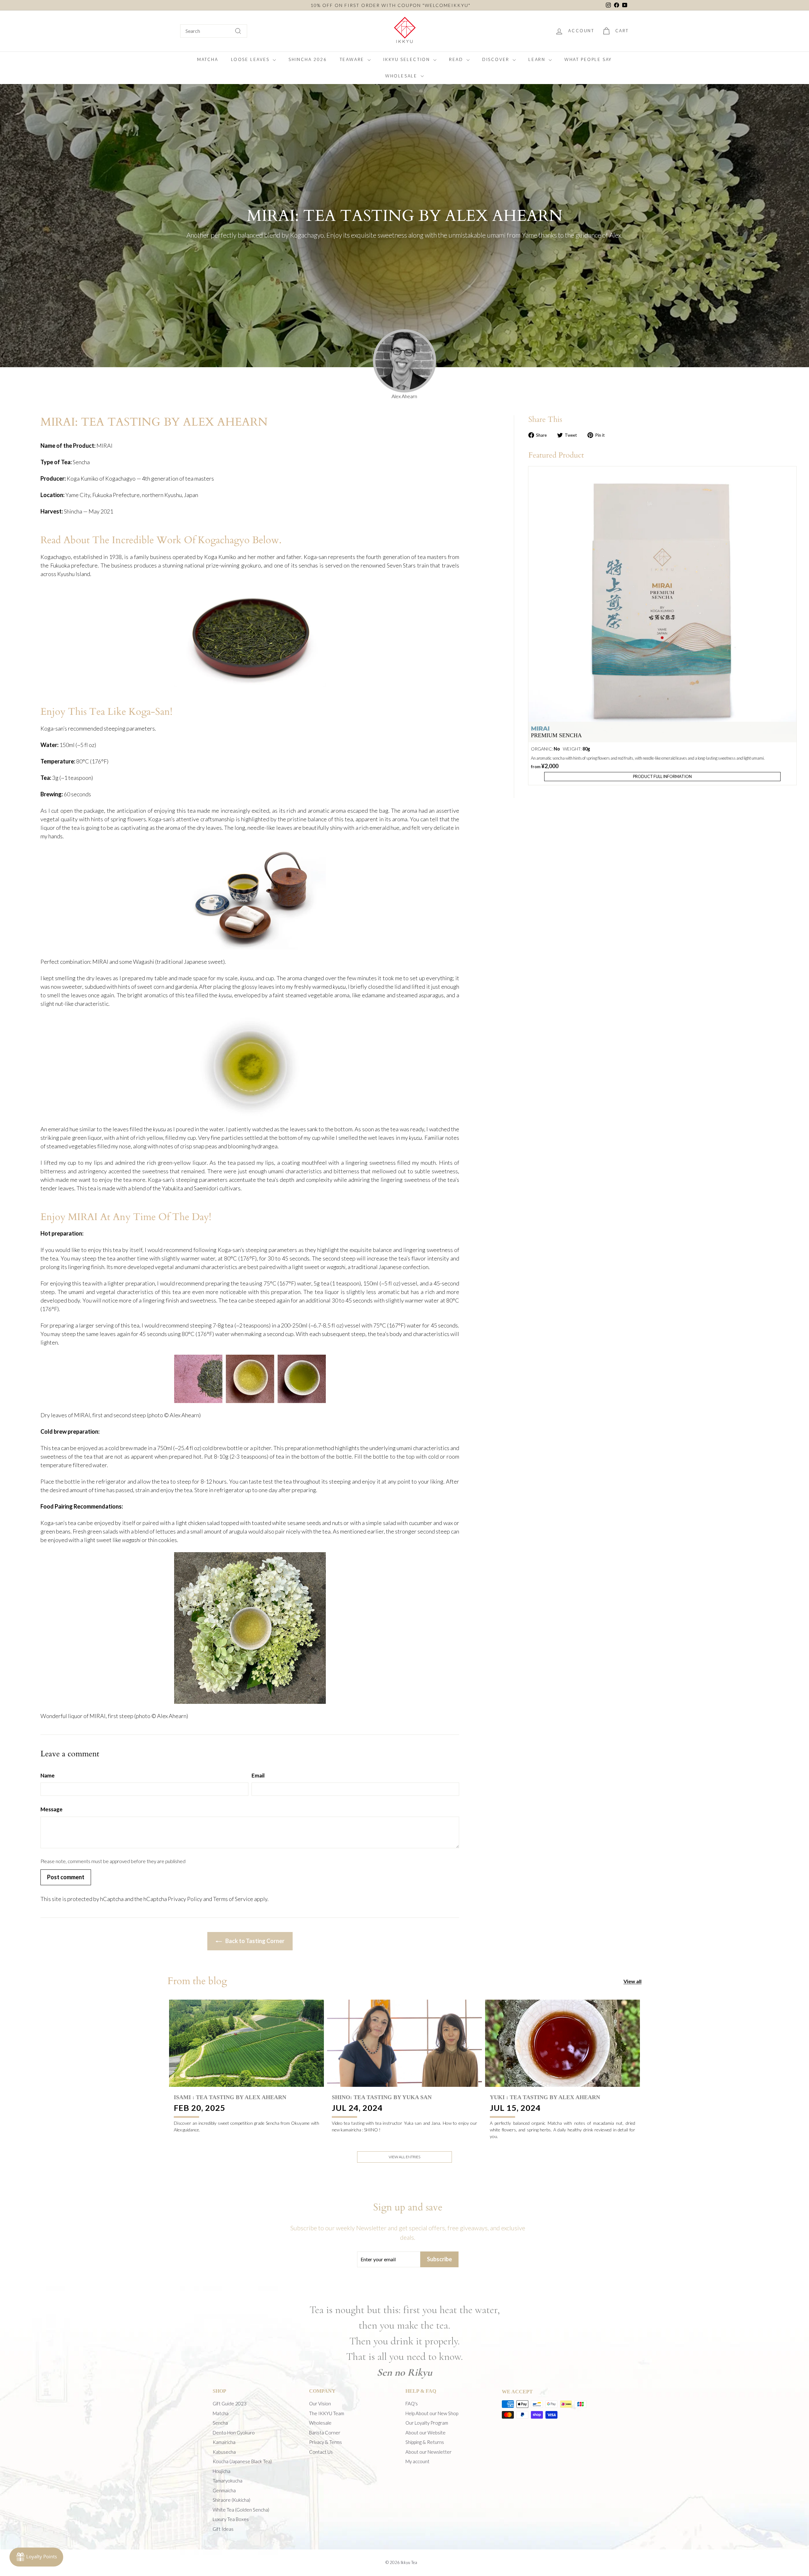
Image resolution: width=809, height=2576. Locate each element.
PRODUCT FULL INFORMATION (662, 776)
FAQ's (412, 2403)
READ (457, 59)
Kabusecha (224, 2452)
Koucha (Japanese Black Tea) (242, 2461)
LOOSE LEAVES (251, 59)
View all (633, 1981)
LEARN (538, 59)
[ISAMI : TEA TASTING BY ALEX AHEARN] (246, 2043)
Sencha (220, 2423)
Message (52, 1809)
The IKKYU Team (327, 2413)
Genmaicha (224, 2490)
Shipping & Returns (425, 2442)
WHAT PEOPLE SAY (588, 59)
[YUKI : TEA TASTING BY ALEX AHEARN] (563, 2043)
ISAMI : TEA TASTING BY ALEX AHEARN (230, 2097)
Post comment (66, 1877)
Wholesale (320, 2423)
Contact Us (321, 2452)
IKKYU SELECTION (408, 59)
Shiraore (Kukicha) (231, 2500)
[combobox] (214, 31)
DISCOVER (497, 59)
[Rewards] (36, 2557)
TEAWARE (353, 59)
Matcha (221, 2413)
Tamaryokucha (228, 2481)
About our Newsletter (429, 2452)
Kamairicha (224, 2442)
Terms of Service (233, 1899)
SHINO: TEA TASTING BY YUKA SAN (382, 2097)
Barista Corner (325, 2433)
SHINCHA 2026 (308, 59)
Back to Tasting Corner (254, 1941)
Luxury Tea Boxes (231, 2519)
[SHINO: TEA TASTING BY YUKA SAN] (404, 2043)
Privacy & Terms (325, 2442)
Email (258, 1775)
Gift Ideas (223, 2529)
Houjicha (222, 2471)
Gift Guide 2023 (230, 2403)
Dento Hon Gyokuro (234, 2433)
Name (48, 1775)
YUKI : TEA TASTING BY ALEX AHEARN (545, 2097)
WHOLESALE (402, 76)
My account (417, 2461)
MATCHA (208, 59)
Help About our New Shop (432, 2413)
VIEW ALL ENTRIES (404, 2157)
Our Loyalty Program (427, 2423)
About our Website (426, 2433)
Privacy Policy (185, 1899)
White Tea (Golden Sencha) (241, 2510)
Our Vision (320, 2403)
